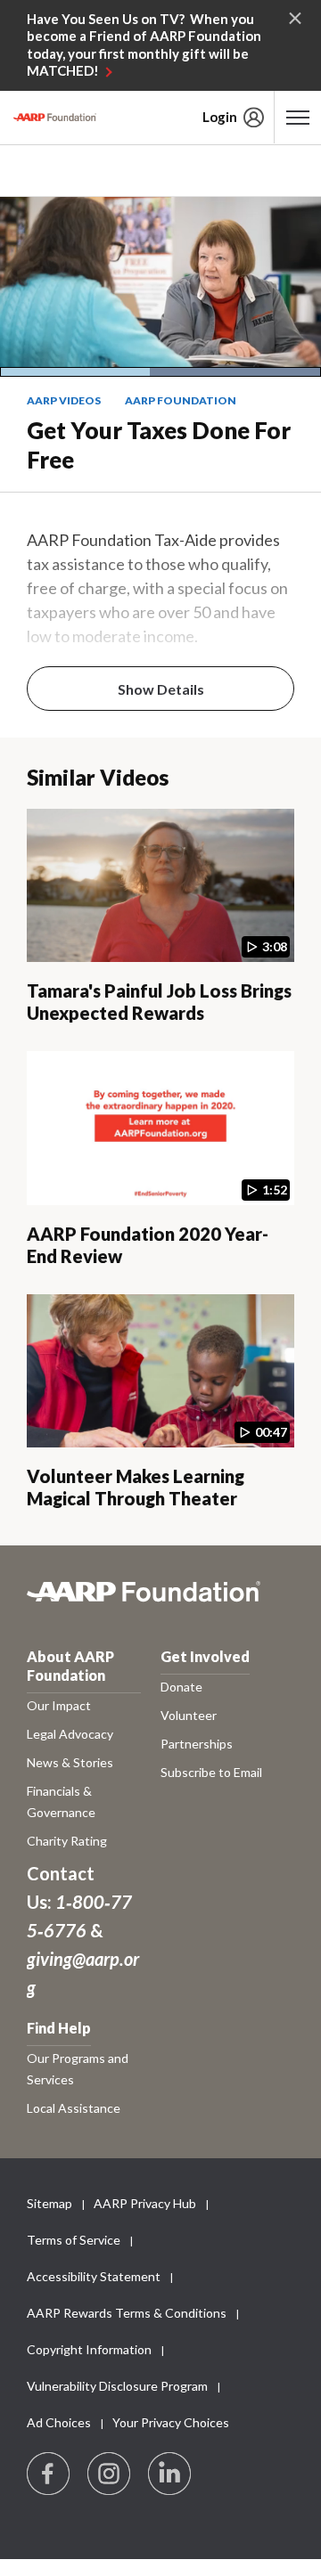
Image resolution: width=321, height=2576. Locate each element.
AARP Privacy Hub (145, 2203)
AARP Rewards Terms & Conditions (127, 2313)
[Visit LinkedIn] (170, 2474)
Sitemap (49, 2203)
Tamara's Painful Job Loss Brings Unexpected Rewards (159, 1002)
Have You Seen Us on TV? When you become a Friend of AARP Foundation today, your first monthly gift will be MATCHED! (144, 45)
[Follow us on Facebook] (49, 2474)
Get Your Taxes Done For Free (159, 445)
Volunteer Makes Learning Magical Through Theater (136, 1487)
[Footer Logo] (160, 1601)
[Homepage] (55, 118)
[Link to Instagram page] (110, 2474)
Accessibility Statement (94, 2276)
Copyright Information (89, 2349)
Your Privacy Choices (171, 2422)
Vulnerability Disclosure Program (117, 2386)
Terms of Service (74, 2240)
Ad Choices (59, 2422)
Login (220, 117)
